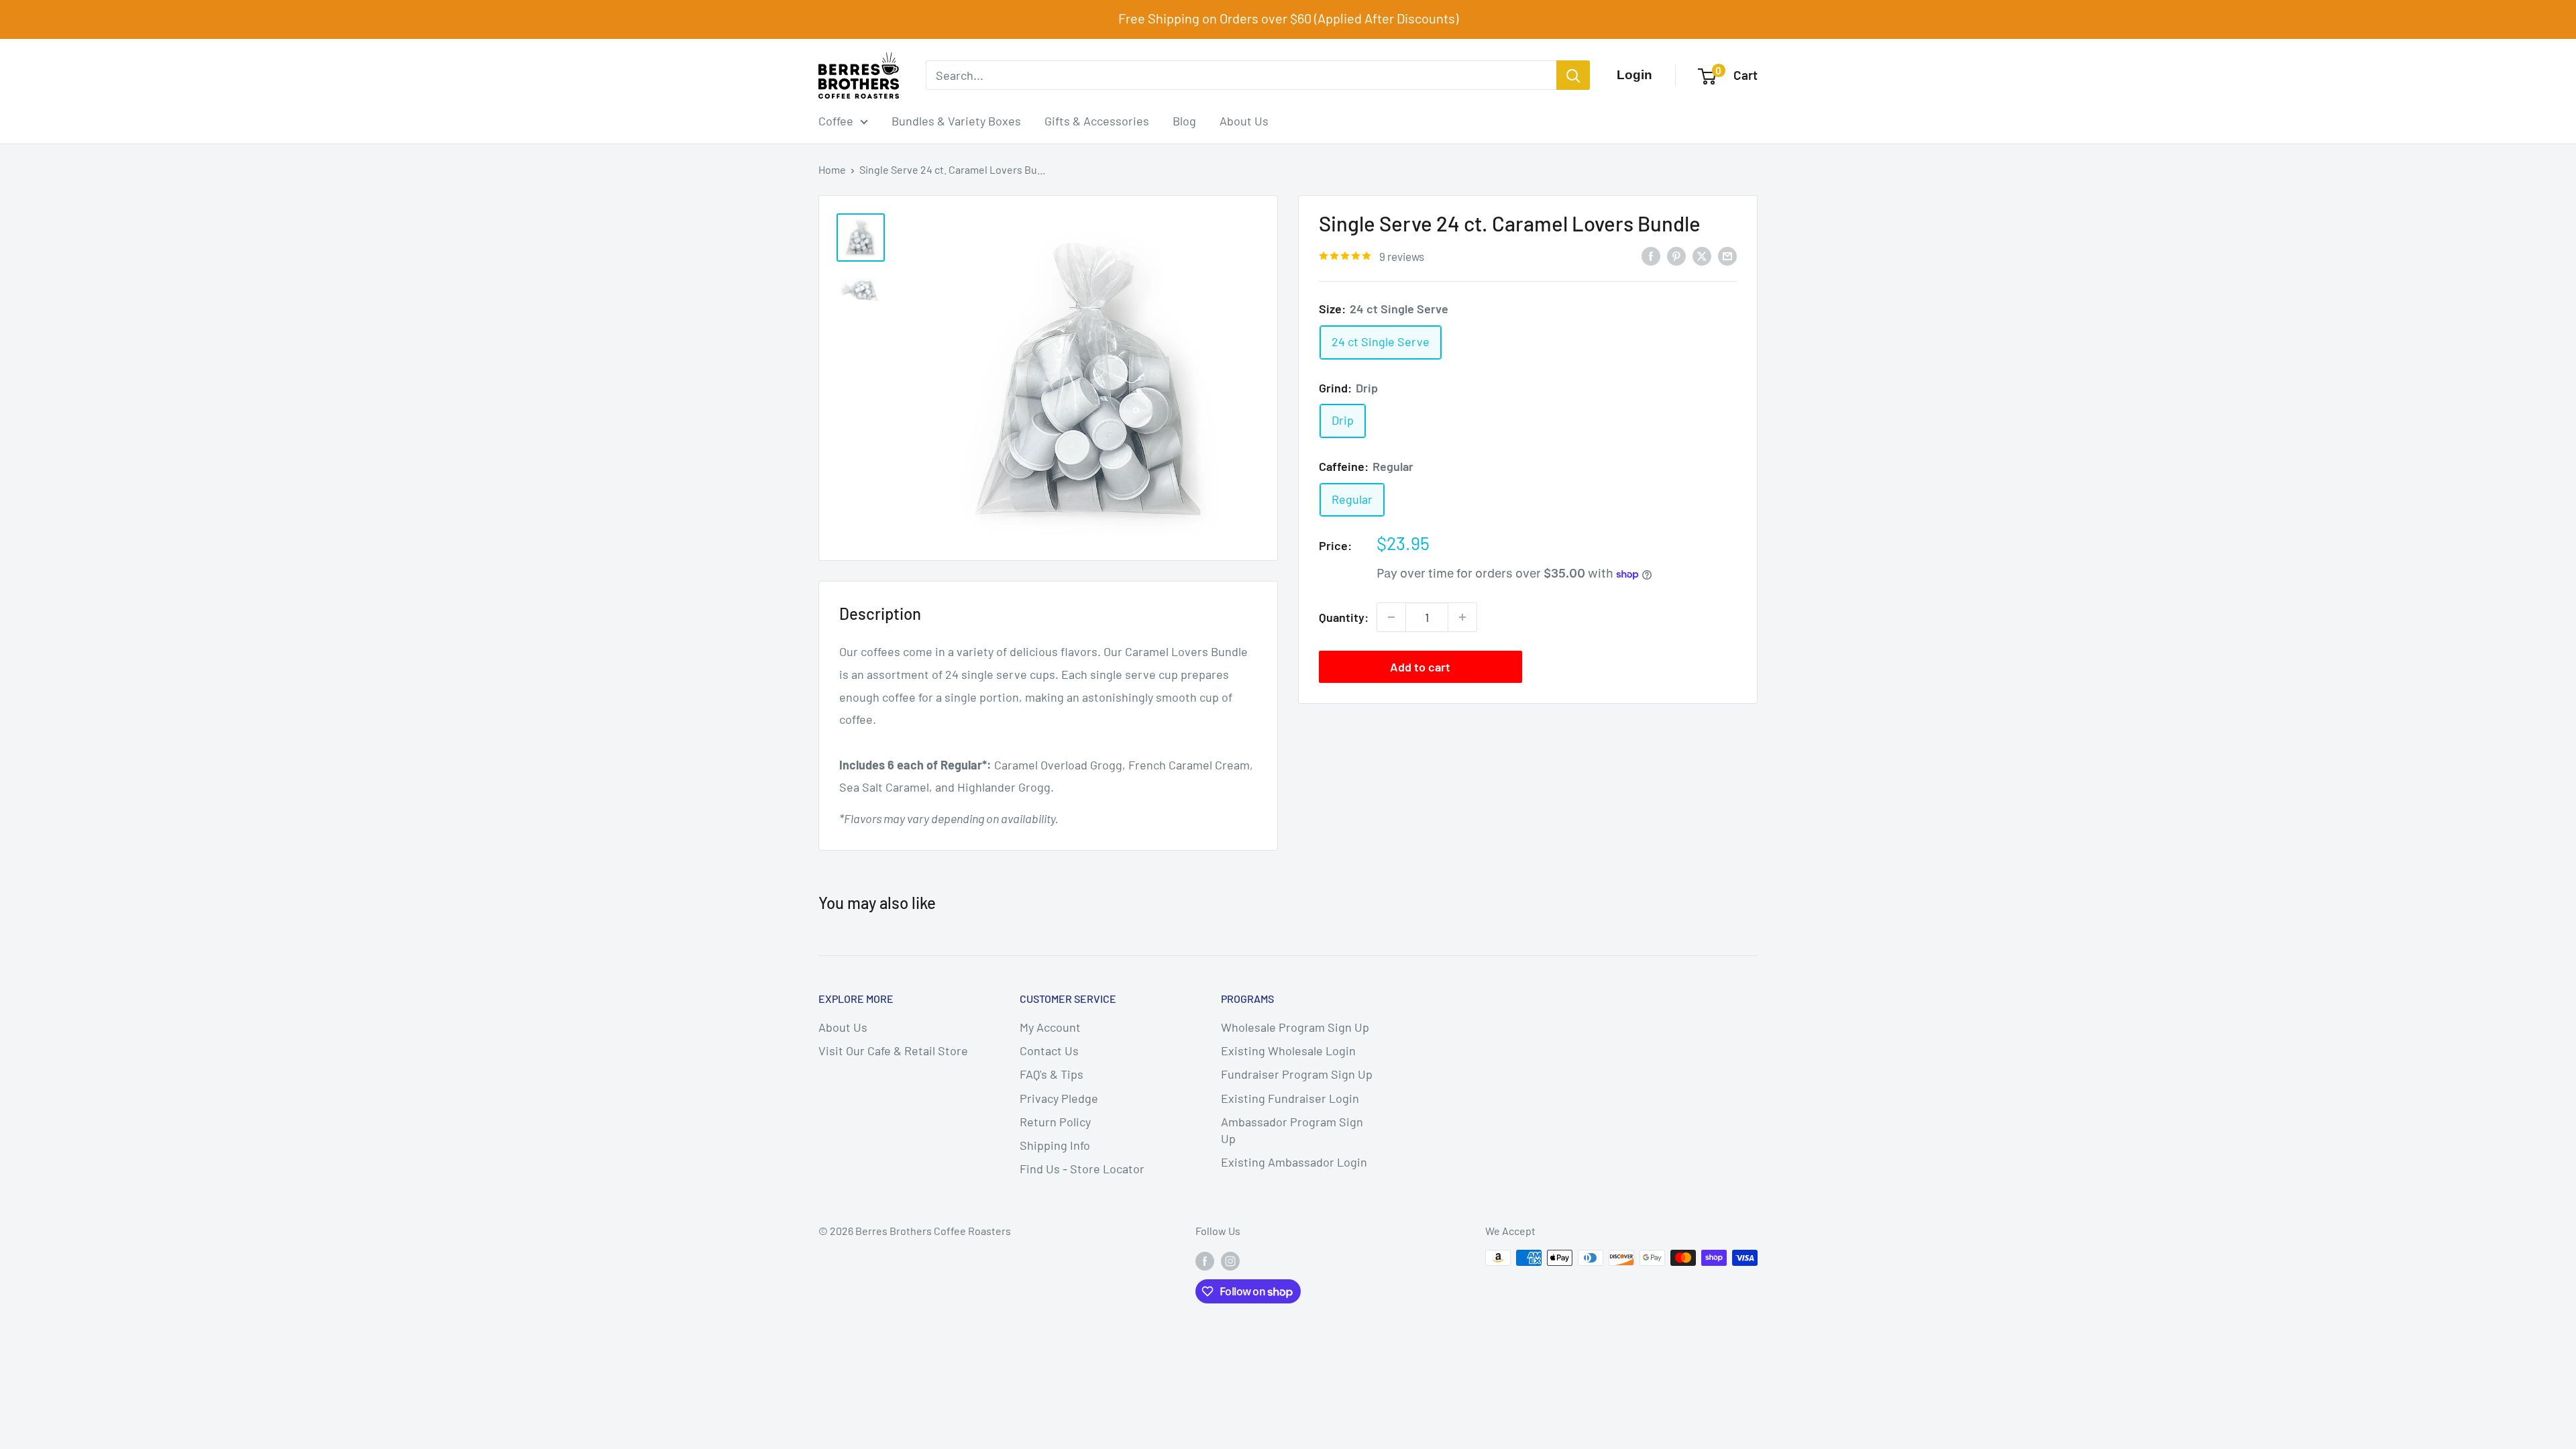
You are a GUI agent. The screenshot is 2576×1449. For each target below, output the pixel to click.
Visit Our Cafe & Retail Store (893, 1051)
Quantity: (1344, 617)
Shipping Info (1055, 1145)
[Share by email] (1727, 256)
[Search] (1573, 75)
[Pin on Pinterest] (1676, 256)
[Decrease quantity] (1391, 617)
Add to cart (1420, 667)
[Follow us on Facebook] (1205, 1260)
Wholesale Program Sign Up (1295, 1027)
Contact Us (1049, 1051)
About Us (1244, 121)
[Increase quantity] (1462, 617)
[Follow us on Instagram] (1230, 1260)
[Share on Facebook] (1651, 256)
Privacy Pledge (1059, 1098)
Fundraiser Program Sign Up (1297, 1074)
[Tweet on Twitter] (1702, 256)
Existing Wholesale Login (1288, 1051)
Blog (1184, 121)
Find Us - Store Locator (1082, 1169)
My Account (1050, 1027)
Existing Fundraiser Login (1290, 1098)
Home (832, 169)
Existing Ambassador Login (1294, 1162)
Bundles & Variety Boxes (956, 121)
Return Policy (1055, 1122)
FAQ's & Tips (1052, 1074)
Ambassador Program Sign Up (1292, 1130)
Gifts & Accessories (1097, 121)
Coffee (836, 121)
